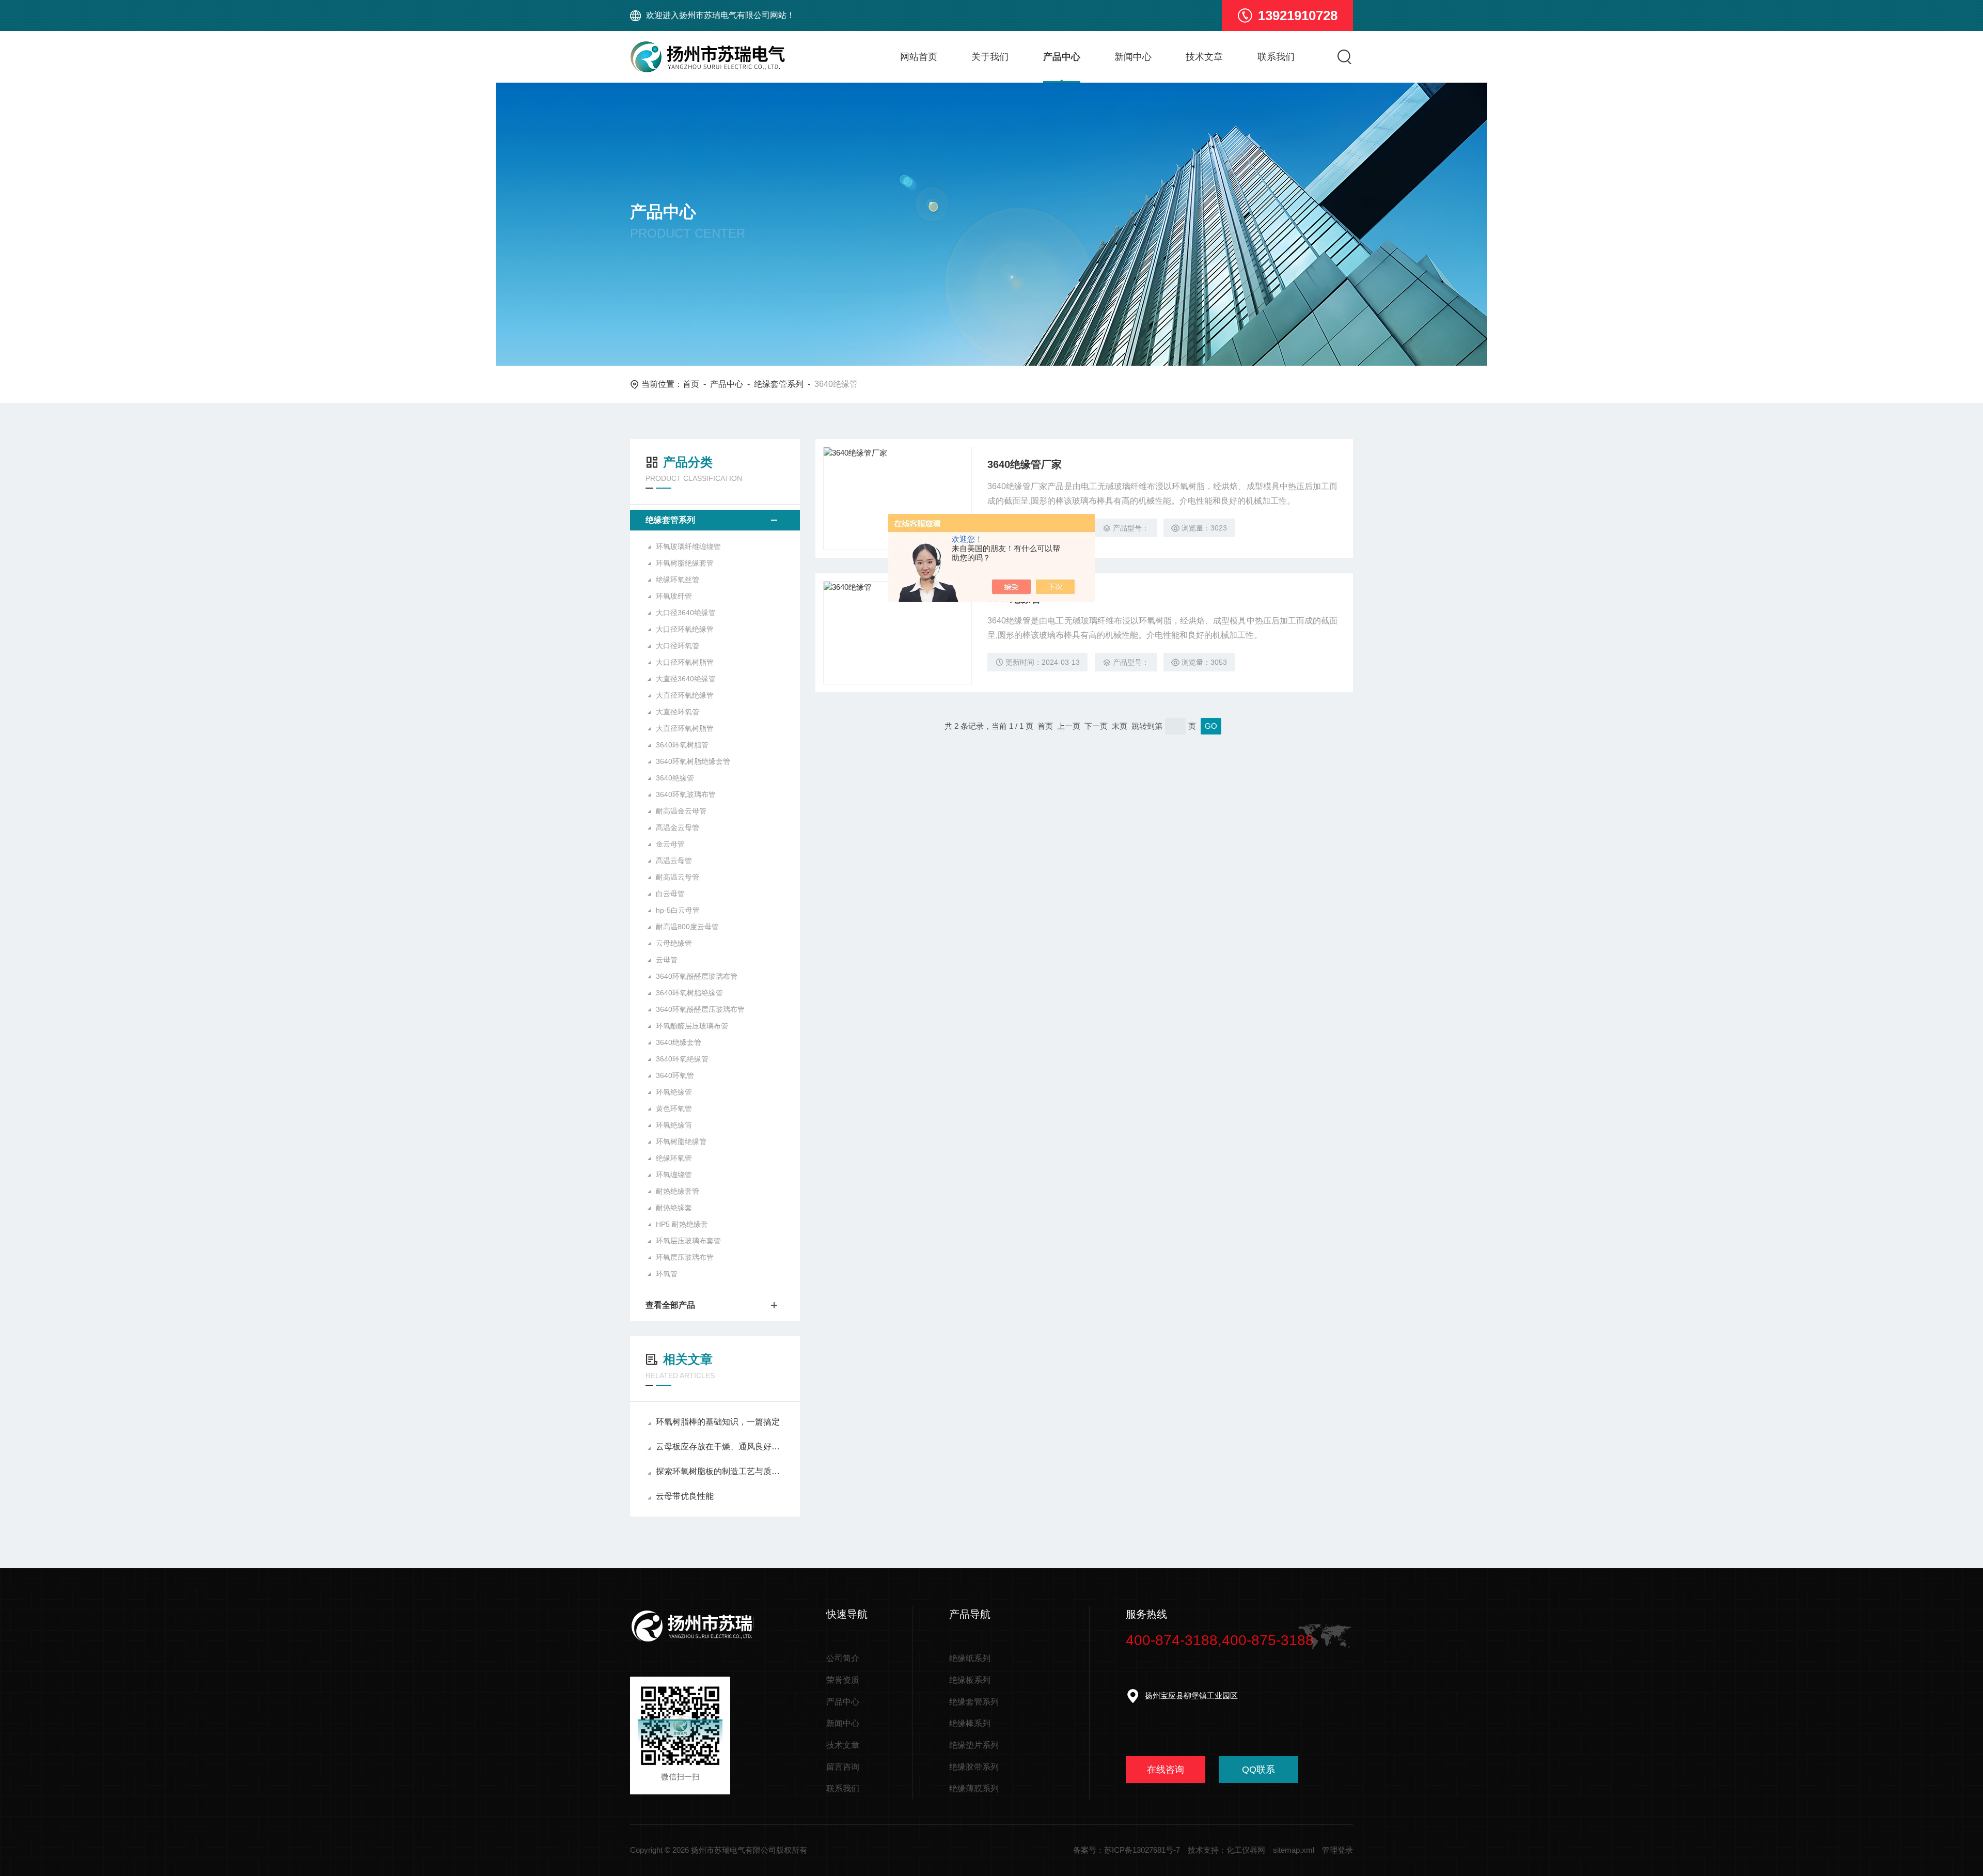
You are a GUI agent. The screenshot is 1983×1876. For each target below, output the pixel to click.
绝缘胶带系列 (974, 1767)
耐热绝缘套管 (678, 1191)
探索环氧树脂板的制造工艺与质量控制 (720, 1471)
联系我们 (1276, 57)
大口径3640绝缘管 (686, 613)
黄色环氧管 (674, 1108)
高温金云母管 (678, 827)
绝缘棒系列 (970, 1723)
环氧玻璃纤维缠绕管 (688, 546)
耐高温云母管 (678, 877)
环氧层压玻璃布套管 (688, 1241)
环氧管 (667, 1274)
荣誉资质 (843, 1680)
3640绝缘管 (675, 778)
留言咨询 (843, 1767)
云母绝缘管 (674, 943)
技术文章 (1204, 57)
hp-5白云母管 (678, 910)
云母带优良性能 (685, 1496)
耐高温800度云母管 (687, 927)
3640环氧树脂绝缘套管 (693, 761)
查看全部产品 (670, 1305)
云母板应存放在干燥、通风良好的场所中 (720, 1447)
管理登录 (1337, 1850)
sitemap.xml (1294, 1850)
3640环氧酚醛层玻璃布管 (697, 976)
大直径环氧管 (678, 712)
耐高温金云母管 (681, 811)
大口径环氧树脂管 (685, 662)
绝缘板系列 (970, 1680)
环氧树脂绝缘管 (681, 1142)
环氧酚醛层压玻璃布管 (692, 1026)
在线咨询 (1166, 1770)
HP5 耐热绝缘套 (682, 1224)
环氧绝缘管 (674, 1092)
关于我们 (990, 57)
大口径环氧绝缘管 (685, 629)
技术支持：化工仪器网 (1226, 1850)
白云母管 (670, 894)
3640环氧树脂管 (682, 745)
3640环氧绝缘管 (682, 1059)
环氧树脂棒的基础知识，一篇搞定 (718, 1422)
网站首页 (919, 57)
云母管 (667, 960)
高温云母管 (674, 861)
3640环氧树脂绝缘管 (689, 993)
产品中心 (1062, 57)
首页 (691, 384)
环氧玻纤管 (674, 596)
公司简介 (843, 1658)
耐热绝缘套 (674, 1208)
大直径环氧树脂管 (685, 728)
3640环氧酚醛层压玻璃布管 (700, 1009)
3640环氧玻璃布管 (686, 794)
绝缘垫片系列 (974, 1745)
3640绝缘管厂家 (1025, 464)
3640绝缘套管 (679, 1042)
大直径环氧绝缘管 (685, 695)
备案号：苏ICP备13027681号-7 (1127, 1850)
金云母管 (670, 844)
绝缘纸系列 (970, 1658)
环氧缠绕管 (674, 1175)
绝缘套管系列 (779, 384)
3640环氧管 (675, 1075)
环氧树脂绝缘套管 (685, 563)
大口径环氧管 (678, 646)
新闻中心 (1133, 57)
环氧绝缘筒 (674, 1125)
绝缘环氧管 (674, 1158)
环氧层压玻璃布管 (685, 1257)
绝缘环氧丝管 (678, 580)
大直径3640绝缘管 (686, 679)
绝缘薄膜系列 (974, 1788)
